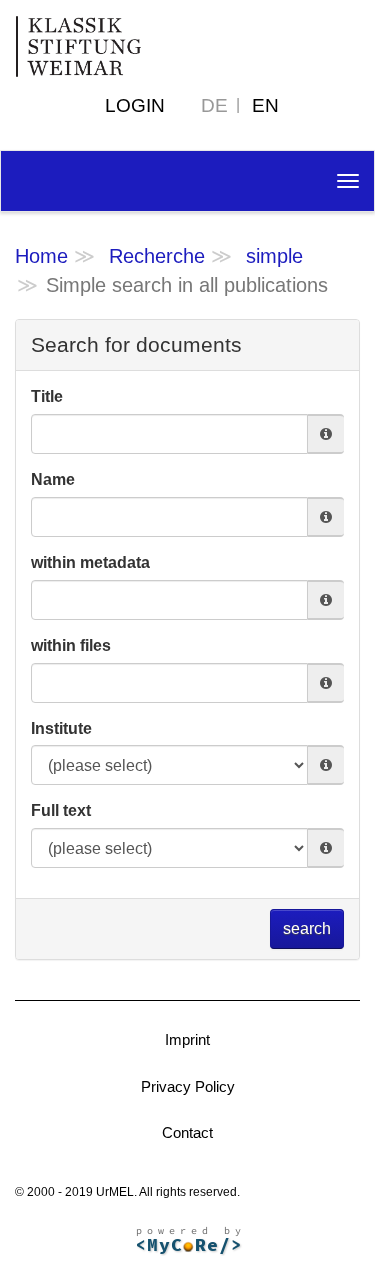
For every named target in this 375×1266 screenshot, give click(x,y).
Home (41, 256)
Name (53, 479)
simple (274, 256)
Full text (61, 810)
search (307, 928)
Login (135, 105)
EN (265, 105)
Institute (61, 728)
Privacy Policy (188, 1086)
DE (214, 105)
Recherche (157, 256)
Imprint (187, 1039)
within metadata (90, 562)
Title (47, 396)
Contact (187, 1132)
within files (71, 645)
